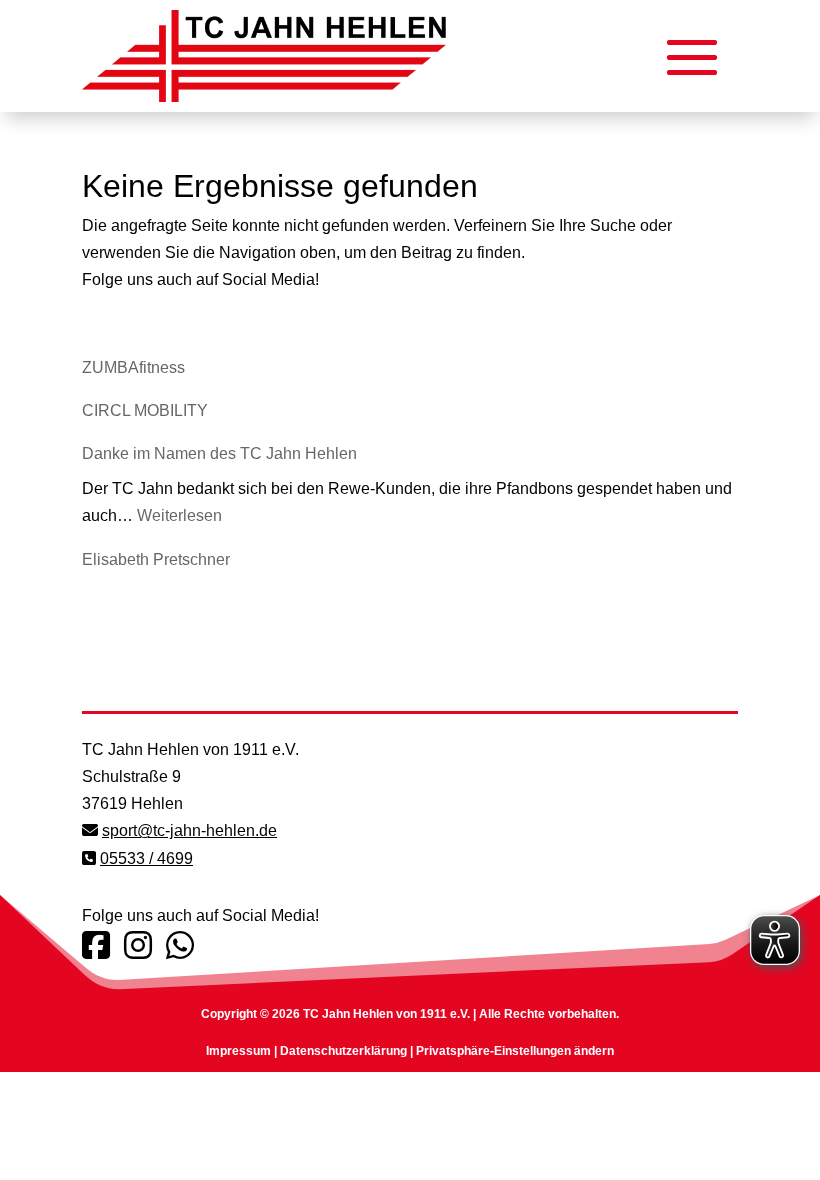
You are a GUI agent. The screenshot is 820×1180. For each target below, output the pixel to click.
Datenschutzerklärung (343, 1051)
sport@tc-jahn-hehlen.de (189, 830)
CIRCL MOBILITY (145, 410)
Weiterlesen (179, 515)
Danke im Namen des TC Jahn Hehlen (219, 453)
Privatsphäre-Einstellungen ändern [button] (515, 1051)
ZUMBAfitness (133, 367)
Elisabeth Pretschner (156, 559)
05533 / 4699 (146, 858)
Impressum (238, 1051)
